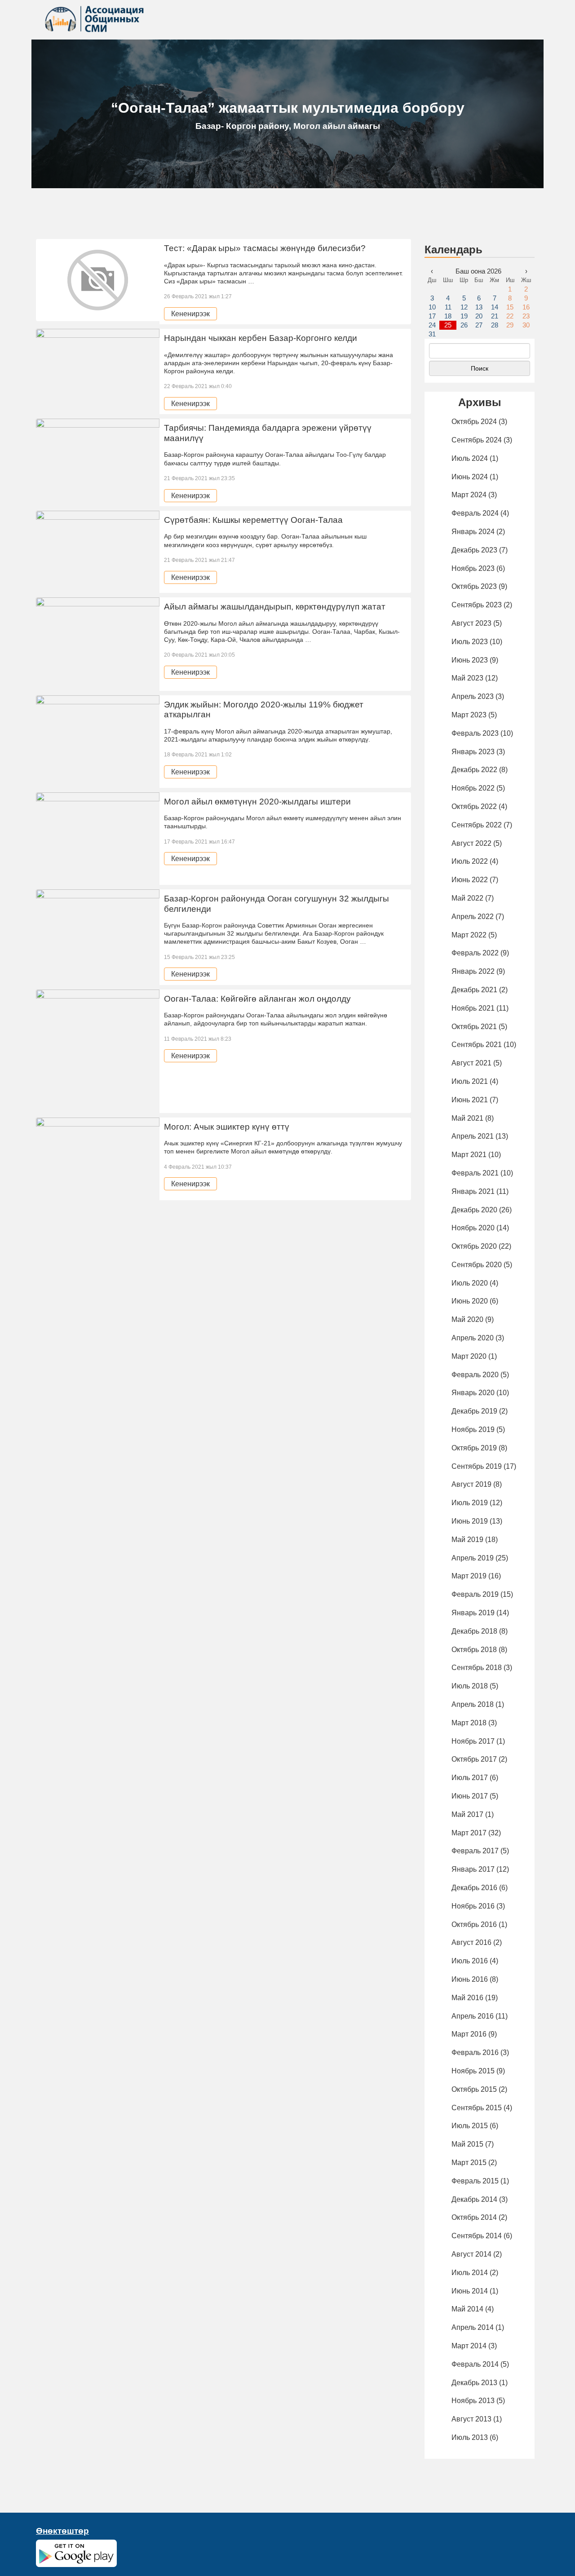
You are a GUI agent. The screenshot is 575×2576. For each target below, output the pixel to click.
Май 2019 (467, 1540)
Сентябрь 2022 (477, 825)
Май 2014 (467, 2309)
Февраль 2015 (475, 2181)
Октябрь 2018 (474, 1650)
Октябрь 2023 (474, 586)
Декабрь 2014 (474, 2199)
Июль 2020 (470, 1283)
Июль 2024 (470, 458)
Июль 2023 (470, 642)
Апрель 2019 (473, 1558)
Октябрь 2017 (474, 1759)
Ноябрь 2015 (473, 2071)
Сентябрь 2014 (477, 2236)
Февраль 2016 (475, 2052)
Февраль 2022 (475, 953)
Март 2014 (469, 2346)
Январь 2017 (473, 1869)
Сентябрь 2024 (477, 440)
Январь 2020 (473, 1393)
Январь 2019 (473, 1613)
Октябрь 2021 (474, 1027)
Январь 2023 (473, 752)
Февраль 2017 (475, 1851)
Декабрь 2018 (474, 1631)
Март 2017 (469, 1833)
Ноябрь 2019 (473, 1429)
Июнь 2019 (470, 1521)
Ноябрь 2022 (473, 788)
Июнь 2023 (470, 660)
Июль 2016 (470, 1961)
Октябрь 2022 (474, 806)
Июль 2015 (470, 2126)
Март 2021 (469, 1155)
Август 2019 (471, 1484)
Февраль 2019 (475, 1594)
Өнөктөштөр (62, 2531)
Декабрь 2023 (474, 550)
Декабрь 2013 (474, 2383)
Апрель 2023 (473, 696)
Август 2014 (471, 2254)
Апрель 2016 (473, 2016)
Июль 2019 (470, 1503)
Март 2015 (469, 2163)
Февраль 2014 (475, 2364)
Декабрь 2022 (474, 770)
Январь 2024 (473, 532)
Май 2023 (467, 678)
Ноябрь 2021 (473, 1008)
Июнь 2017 (470, 1796)
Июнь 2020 (470, 1301)
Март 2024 (469, 495)
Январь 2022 (473, 971)
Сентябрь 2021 (477, 1045)
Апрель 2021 (473, 1136)
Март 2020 (469, 1356)
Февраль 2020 (475, 1375)
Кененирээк (190, 314)
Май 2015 (467, 2144)
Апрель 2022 (473, 917)
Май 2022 (467, 898)
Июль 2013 (470, 2437)
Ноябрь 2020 (473, 1228)
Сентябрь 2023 (477, 605)
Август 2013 (471, 2419)
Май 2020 (467, 1319)
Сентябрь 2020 (477, 1265)
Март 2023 (469, 715)
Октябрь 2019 (474, 1448)
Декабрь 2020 (474, 1210)
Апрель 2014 (473, 2327)
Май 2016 (467, 1998)
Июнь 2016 (470, 1979)
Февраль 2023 (475, 733)
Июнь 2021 (470, 1100)
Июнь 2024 (470, 477)
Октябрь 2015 (474, 2089)
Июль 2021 (470, 1081)
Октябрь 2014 (474, 2217)
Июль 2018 (470, 1686)
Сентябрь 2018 (477, 1668)
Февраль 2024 (475, 513)
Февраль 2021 (475, 1173)
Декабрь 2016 (474, 1888)
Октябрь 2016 (474, 1924)
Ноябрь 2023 (473, 568)
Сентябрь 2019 (477, 1466)
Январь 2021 (473, 1191)
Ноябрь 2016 (473, 1906)
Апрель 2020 (473, 1338)
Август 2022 (471, 843)
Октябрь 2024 (474, 422)
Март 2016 (469, 2034)
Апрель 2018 (473, 1704)
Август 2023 (471, 623)
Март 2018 (469, 1723)
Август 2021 (471, 1063)
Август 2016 (471, 1942)
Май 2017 (467, 1814)
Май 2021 (467, 1118)
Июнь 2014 (470, 2291)
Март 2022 (469, 935)
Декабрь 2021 (474, 990)
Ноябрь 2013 (473, 2401)
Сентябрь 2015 (477, 2108)
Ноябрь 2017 (473, 1741)
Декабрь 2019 (474, 1411)
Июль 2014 (470, 2273)
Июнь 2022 (470, 880)
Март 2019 (469, 1576)
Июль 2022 (470, 861)
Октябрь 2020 (474, 1246)
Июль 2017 (470, 1778)
